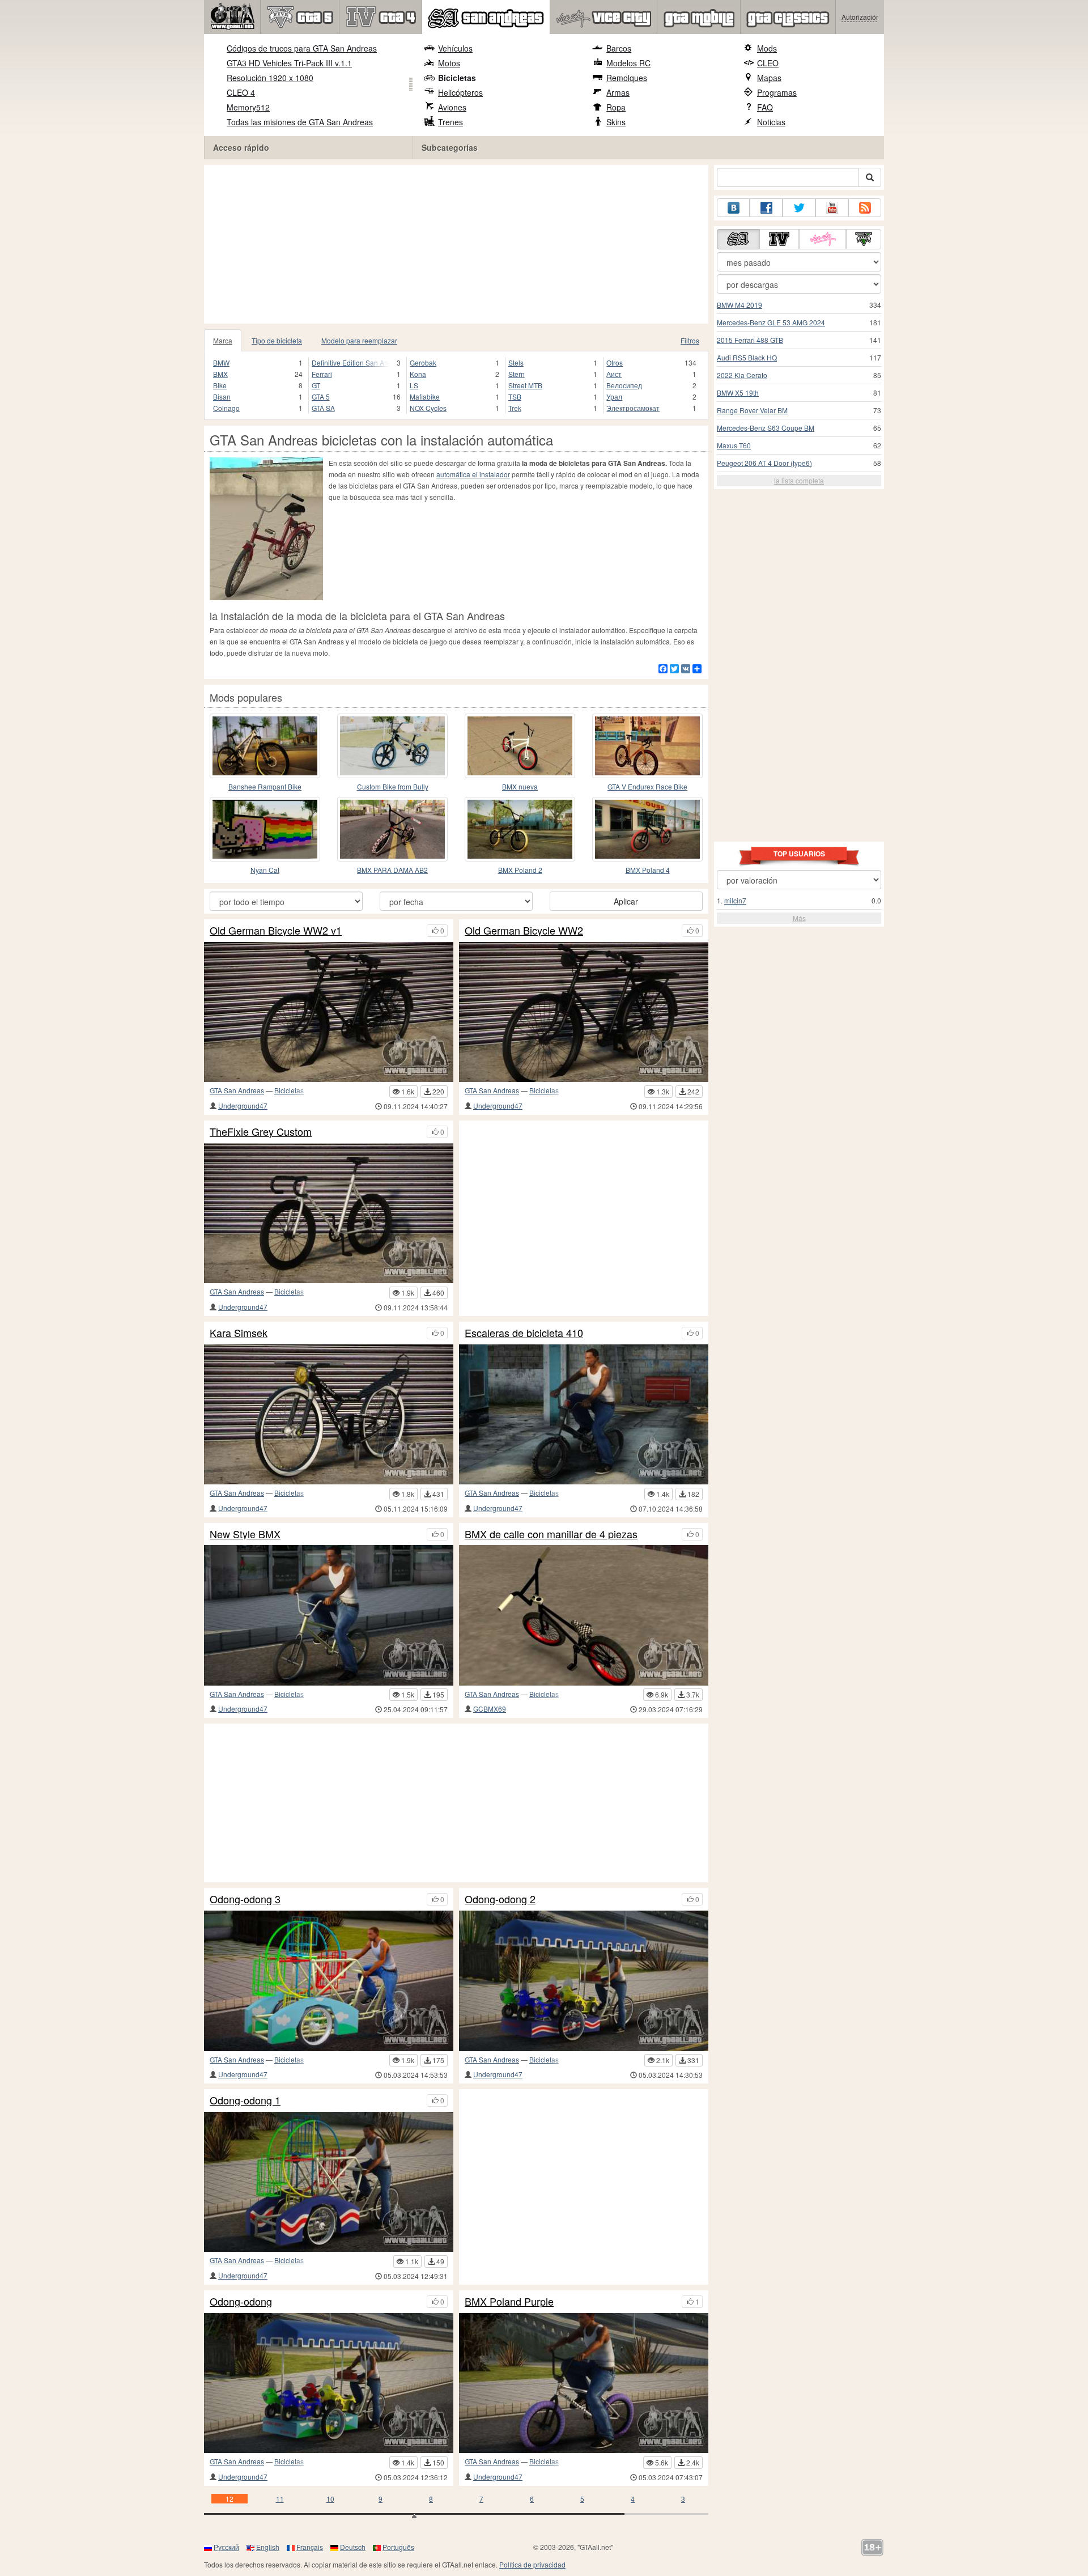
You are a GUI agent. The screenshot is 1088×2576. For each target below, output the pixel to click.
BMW (221, 362)
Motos (449, 63)
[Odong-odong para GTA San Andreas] (329, 2383)
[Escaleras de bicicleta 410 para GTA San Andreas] (584, 1414)
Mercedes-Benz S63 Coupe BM (766, 428)
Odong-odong (241, 2302)
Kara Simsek (239, 1333)
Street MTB (525, 385)
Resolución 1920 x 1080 (270, 78)
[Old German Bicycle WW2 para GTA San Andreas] (584, 1012)
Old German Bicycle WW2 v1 (276, 931)
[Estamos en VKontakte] (733, 208)
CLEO (768, 63)
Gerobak (423, 362)
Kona (418, 374)
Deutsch (353, 2547)
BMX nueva (520, 786)
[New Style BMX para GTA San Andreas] (329, 1615)
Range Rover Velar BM (752, 410)
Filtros (690, 340)
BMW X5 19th (738, 392)
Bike (220, 385)
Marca (223, 340)
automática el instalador (473, 474)
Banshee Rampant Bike (265, 786)
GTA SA (323, 408)
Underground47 (243, 1105)
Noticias (771, 122)
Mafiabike (425, 396)
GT (316, 385)
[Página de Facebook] (766, 208)
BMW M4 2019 (739, 305)
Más (799, 918)
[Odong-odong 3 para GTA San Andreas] (329, 1981)
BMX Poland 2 (520, 870)
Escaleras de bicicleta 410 (524, 1333)
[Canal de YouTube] (832, 208)
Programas (777, 92)
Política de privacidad (532, 2564)
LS (414, 385)
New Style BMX (245, 1534)
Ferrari (322, 374)
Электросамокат (633, 408)
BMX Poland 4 (648, 870)
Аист (614, 374)
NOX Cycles (428, 408)
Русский (226, 2547)
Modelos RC (628, 63)
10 (330, 2499)
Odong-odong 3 (245, 1899)
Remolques (627, 78)
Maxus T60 (734, 445)
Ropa (616, 107)
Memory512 (248, 107)
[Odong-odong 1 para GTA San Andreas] (329, 2182)
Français (310, 2547)
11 (280, 2499)
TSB (515, 396)
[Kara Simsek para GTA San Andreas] (329, 1414)
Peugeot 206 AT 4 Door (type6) (764, 463)
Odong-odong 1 (245, 2100)
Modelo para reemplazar (359, 340)
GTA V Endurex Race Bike (647, 786)
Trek (515, 408)
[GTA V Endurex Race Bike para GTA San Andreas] (647, 746)
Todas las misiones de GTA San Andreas (300, 122)
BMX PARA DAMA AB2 (392, 870)
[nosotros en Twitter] (799, 208)
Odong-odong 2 (500, 1899)
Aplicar (626, 901)
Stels (516, 362)
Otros (615, 362)
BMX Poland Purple (509, 2302)
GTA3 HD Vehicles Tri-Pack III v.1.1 (289, 63)
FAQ (765, 107)
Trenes (450, 122)
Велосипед (624, 385)
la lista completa (799, 480)
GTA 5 (321, 396)
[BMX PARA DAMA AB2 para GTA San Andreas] (392, 829)
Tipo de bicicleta (277, 340)
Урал (614, 396)
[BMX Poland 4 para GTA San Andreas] (647, 829)
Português (398, 2547)
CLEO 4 (241, 92)
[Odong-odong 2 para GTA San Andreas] (584, 1981)
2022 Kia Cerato (742, 375)
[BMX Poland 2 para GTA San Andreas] (520, 829)
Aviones (452, 107)
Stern (517, 374)
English (268, 2547)
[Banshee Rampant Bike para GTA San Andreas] (265, 746)
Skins (616, 122)
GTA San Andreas (237, 1090)
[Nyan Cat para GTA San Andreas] (265, 829)
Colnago (226, 408)
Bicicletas (457, 78)
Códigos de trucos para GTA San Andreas (302, 48)
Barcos (619, 48)
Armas (618, 92)
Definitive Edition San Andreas (351, 362)
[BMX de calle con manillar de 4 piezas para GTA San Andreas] (584, 1615)
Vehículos (455, 48)
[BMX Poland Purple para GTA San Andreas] (584, 2383)
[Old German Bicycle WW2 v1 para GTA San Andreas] (329, 1012)
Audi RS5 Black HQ (747, 357)
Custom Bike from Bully (393, 786)
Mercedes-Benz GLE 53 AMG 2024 (771, 322)
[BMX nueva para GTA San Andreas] (520, 746)
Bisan (222, 396)
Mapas (769, 78)
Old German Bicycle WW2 (524, 931)
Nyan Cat (265, 870)
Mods (767, 48)
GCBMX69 (490, 1709)
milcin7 (735, 900)
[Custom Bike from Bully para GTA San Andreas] (392, 746)
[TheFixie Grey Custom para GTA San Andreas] (329, 1213)
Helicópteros (460, 92)
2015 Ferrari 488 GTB (750, 340)
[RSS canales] (865, 208)
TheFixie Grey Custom (261, 1132)
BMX (220, 374)
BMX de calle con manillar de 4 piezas (551, 1534)
